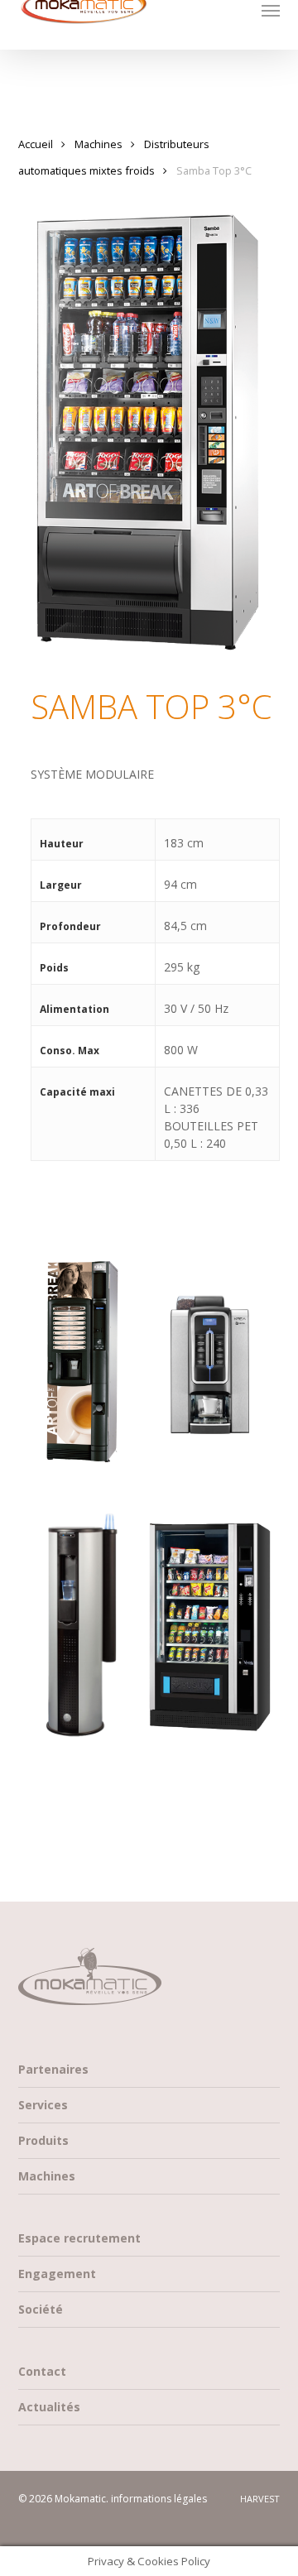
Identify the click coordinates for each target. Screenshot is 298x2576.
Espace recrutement (79, 2238)
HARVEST (260, 2499)
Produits (43, 2140)
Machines (99, 144)
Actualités (49, 2407)
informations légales (159, 2499)
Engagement (57, 2274)
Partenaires (53, 2069)
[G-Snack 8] (210, 1628)
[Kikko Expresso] (81, 1357)
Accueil (36, 144)
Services (43, 2105)
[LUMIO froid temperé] (81, 1634)
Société (41, 2309)
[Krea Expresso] (210, 1346)
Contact (42, 2371)
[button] (271, 10)
